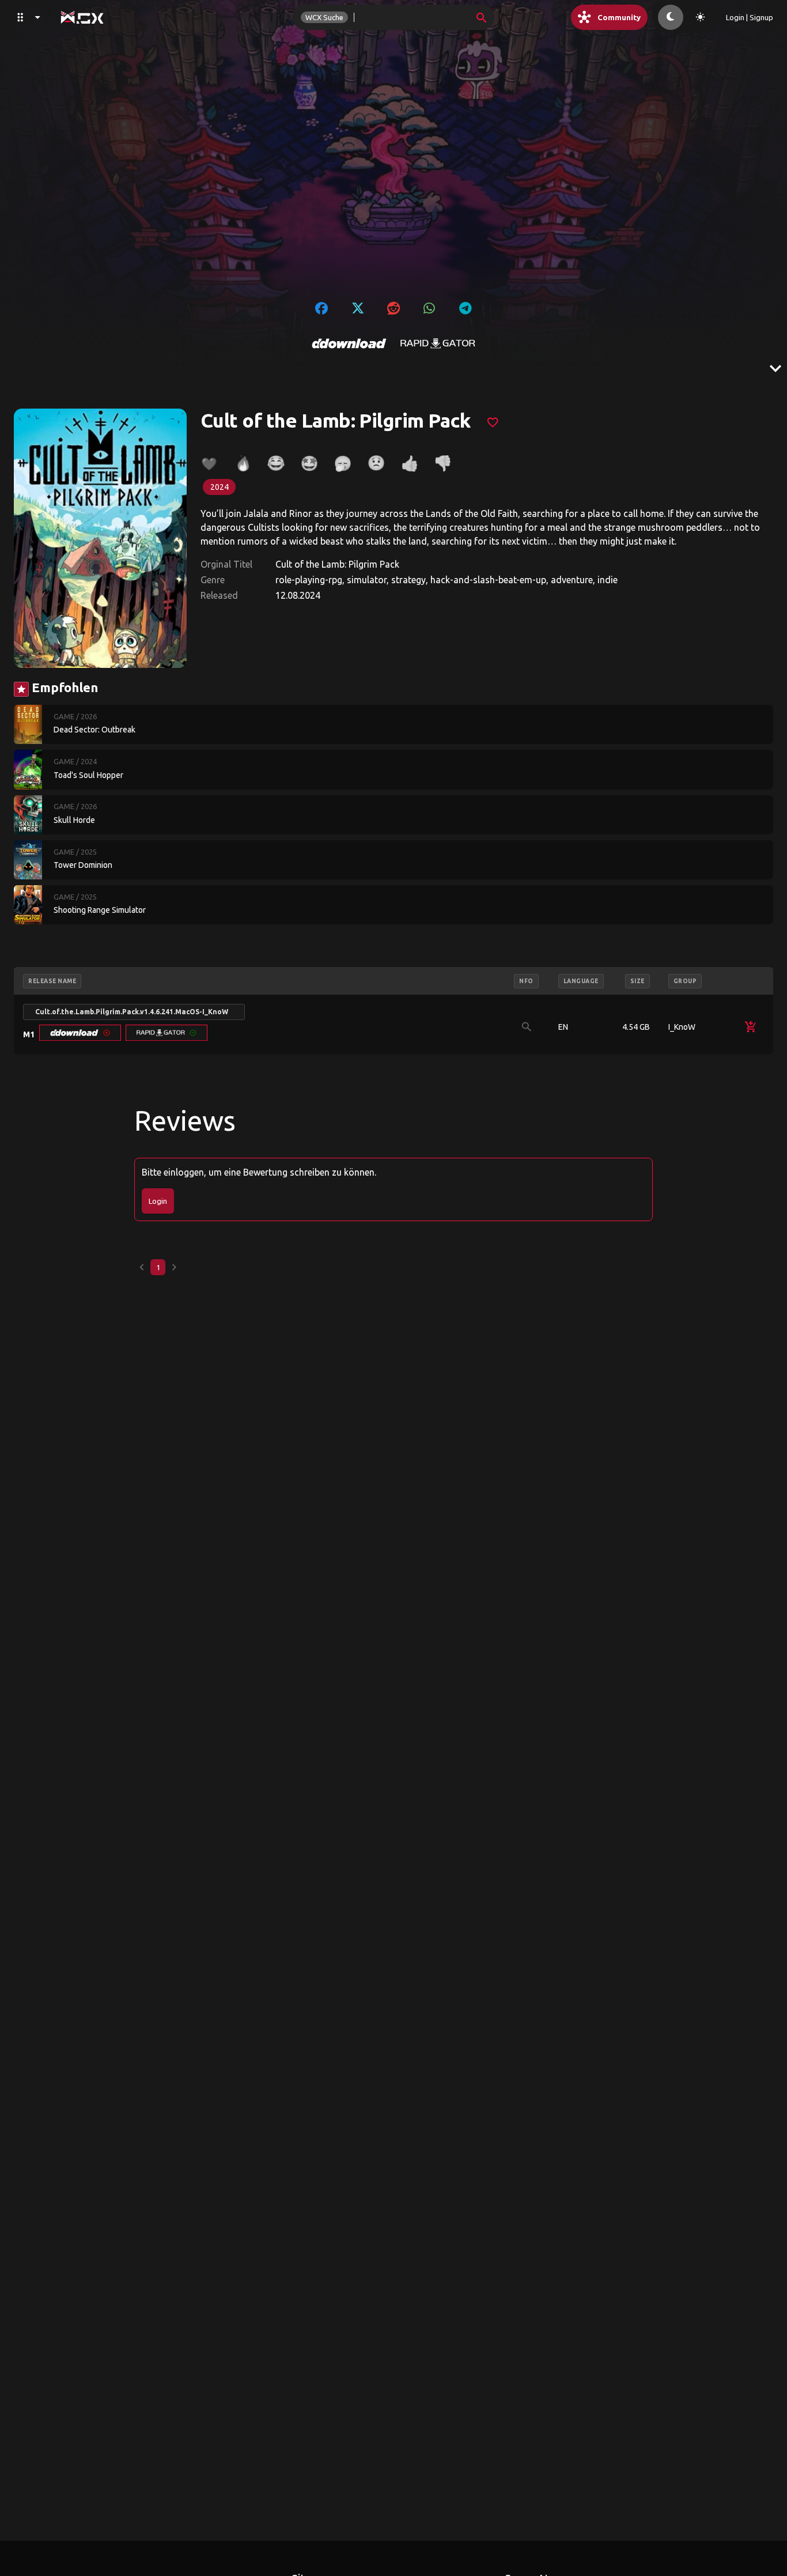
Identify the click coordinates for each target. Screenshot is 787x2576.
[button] (80, 1033)
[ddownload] (349, 343)
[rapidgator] (438, 343)
